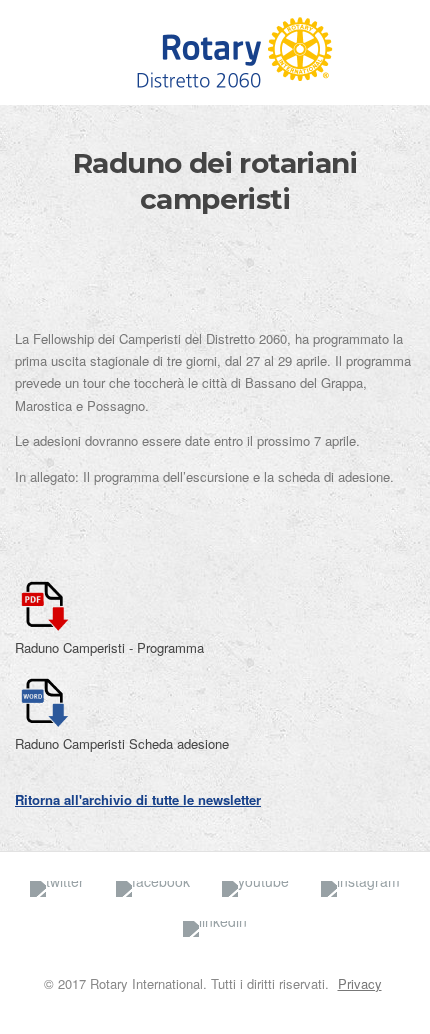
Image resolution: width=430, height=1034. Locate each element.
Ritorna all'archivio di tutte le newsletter (138, 799)
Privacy (360, 983)
